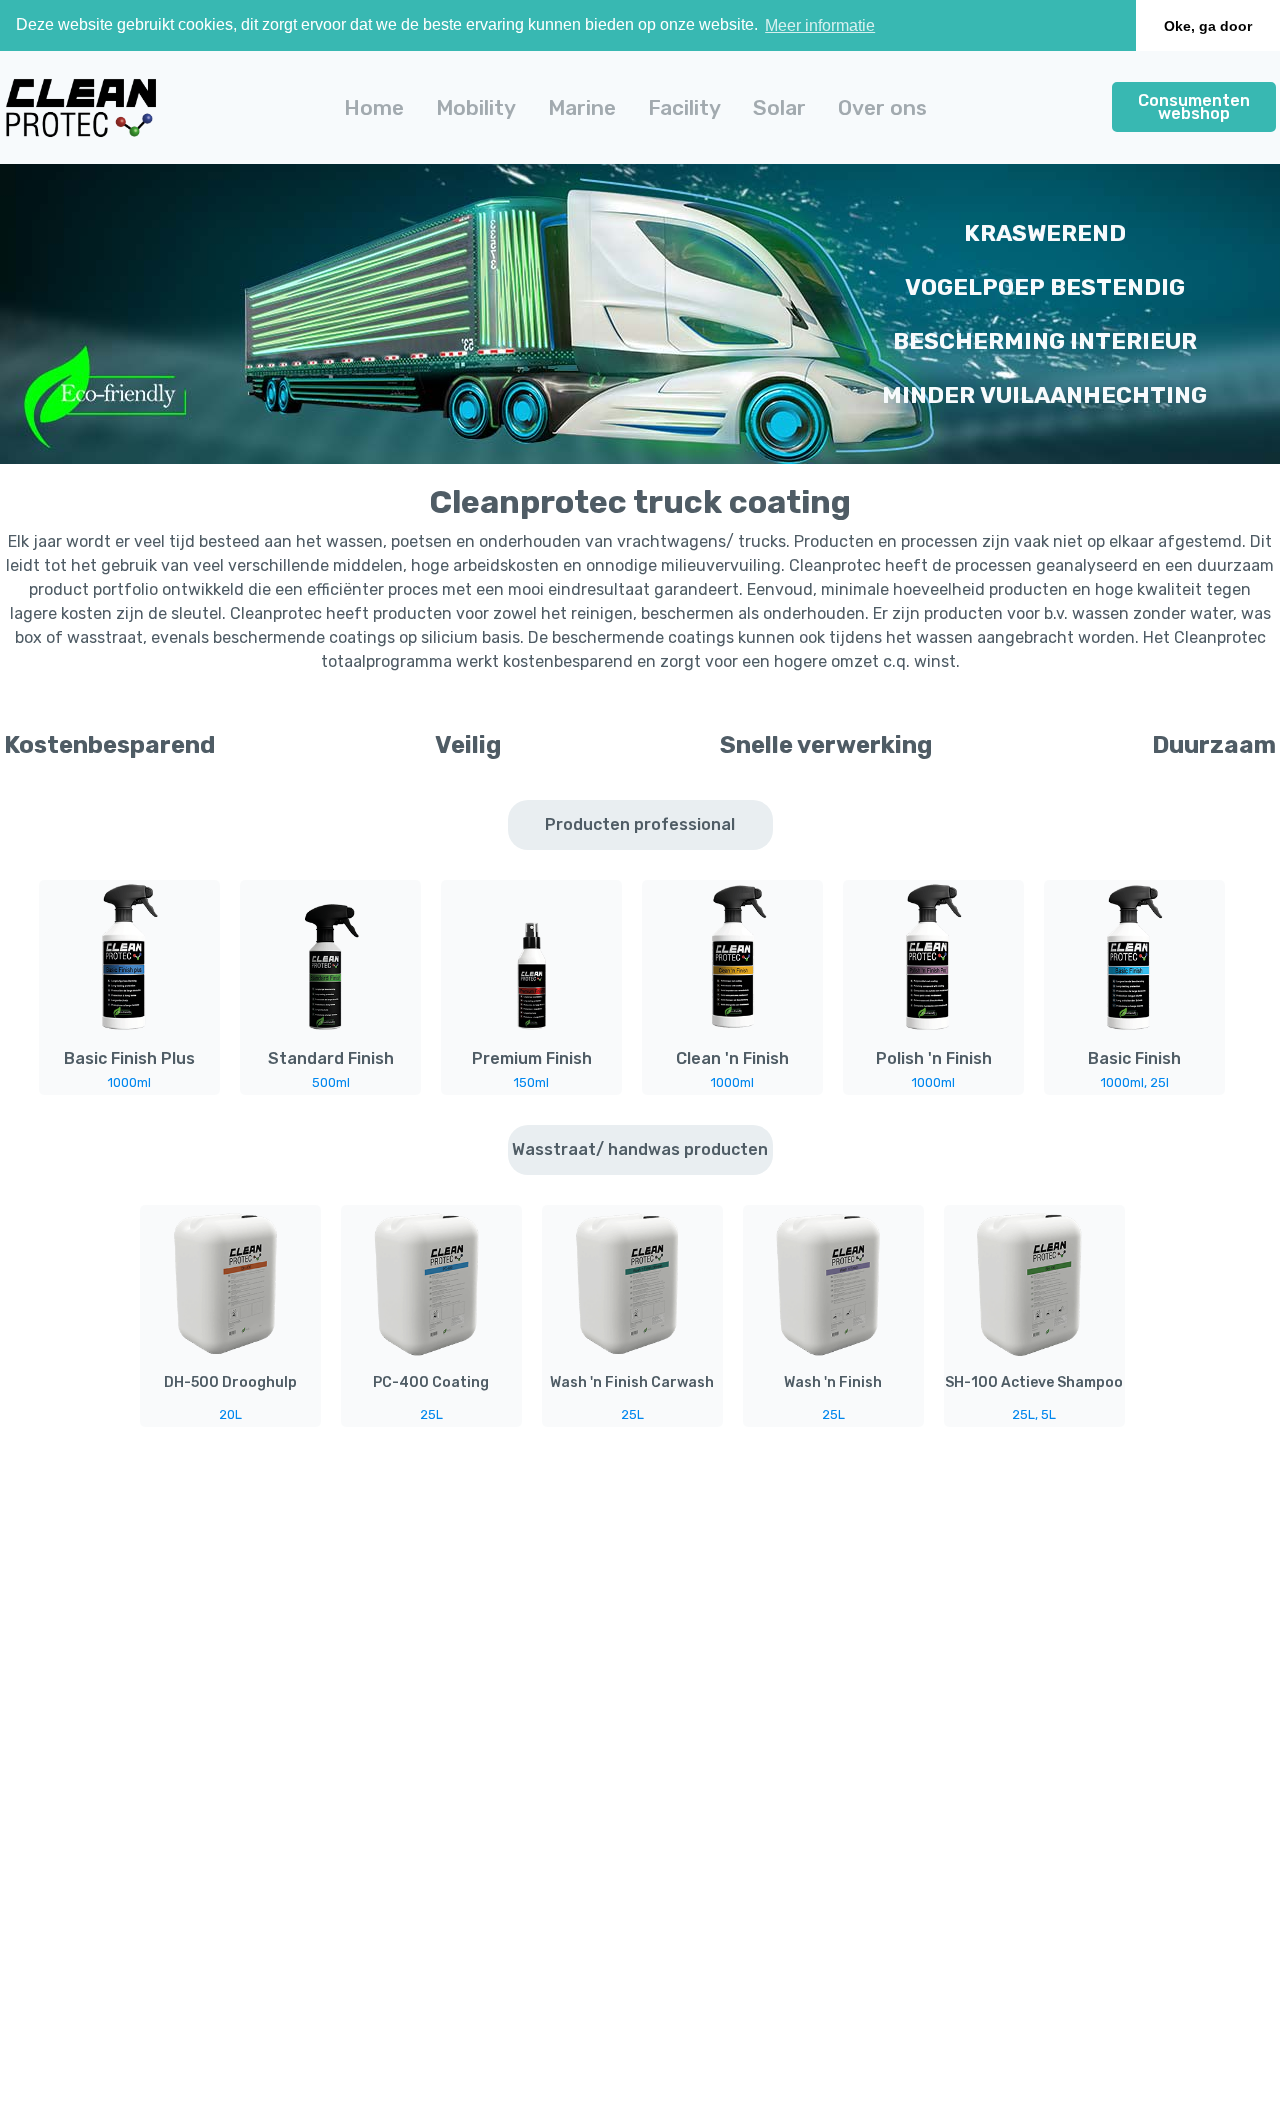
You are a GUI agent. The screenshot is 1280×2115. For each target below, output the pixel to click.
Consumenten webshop (1194, 107)
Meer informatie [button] (820, 25)
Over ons (882, 107)
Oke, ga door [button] (1208, 26)
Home (374, 107)
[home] (81, 107)
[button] (476, 107)
